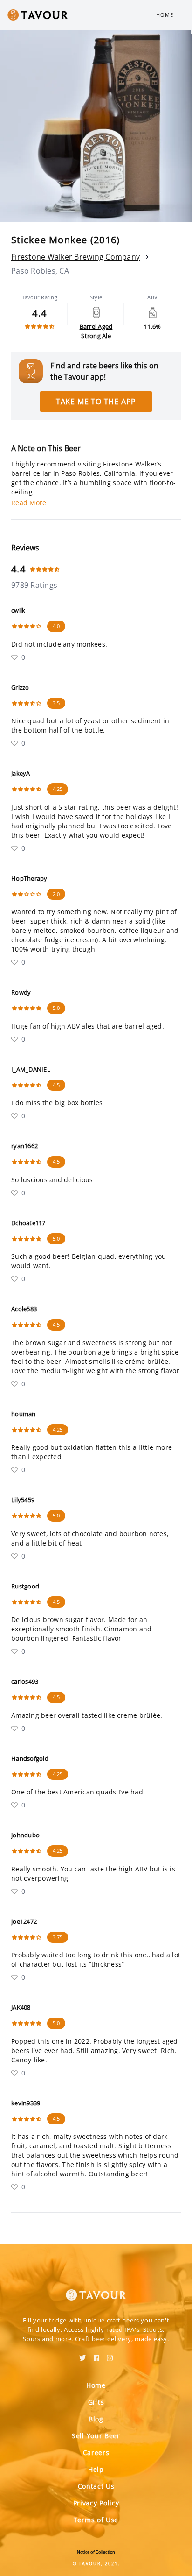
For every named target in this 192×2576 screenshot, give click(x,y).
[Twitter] (83, 2355)
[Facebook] (96, 2355)
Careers (96, 2452)
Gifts (96, 2402)
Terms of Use (96, 2520)
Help (96, 2469)
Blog (96, 2419)
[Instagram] (110, 2355)
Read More (29, 503)
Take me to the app (96, 402)
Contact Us (96, 2486)
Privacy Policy (96, 2503)
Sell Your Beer (96, 2436)
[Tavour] (96, 2289)
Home (165, 15)
